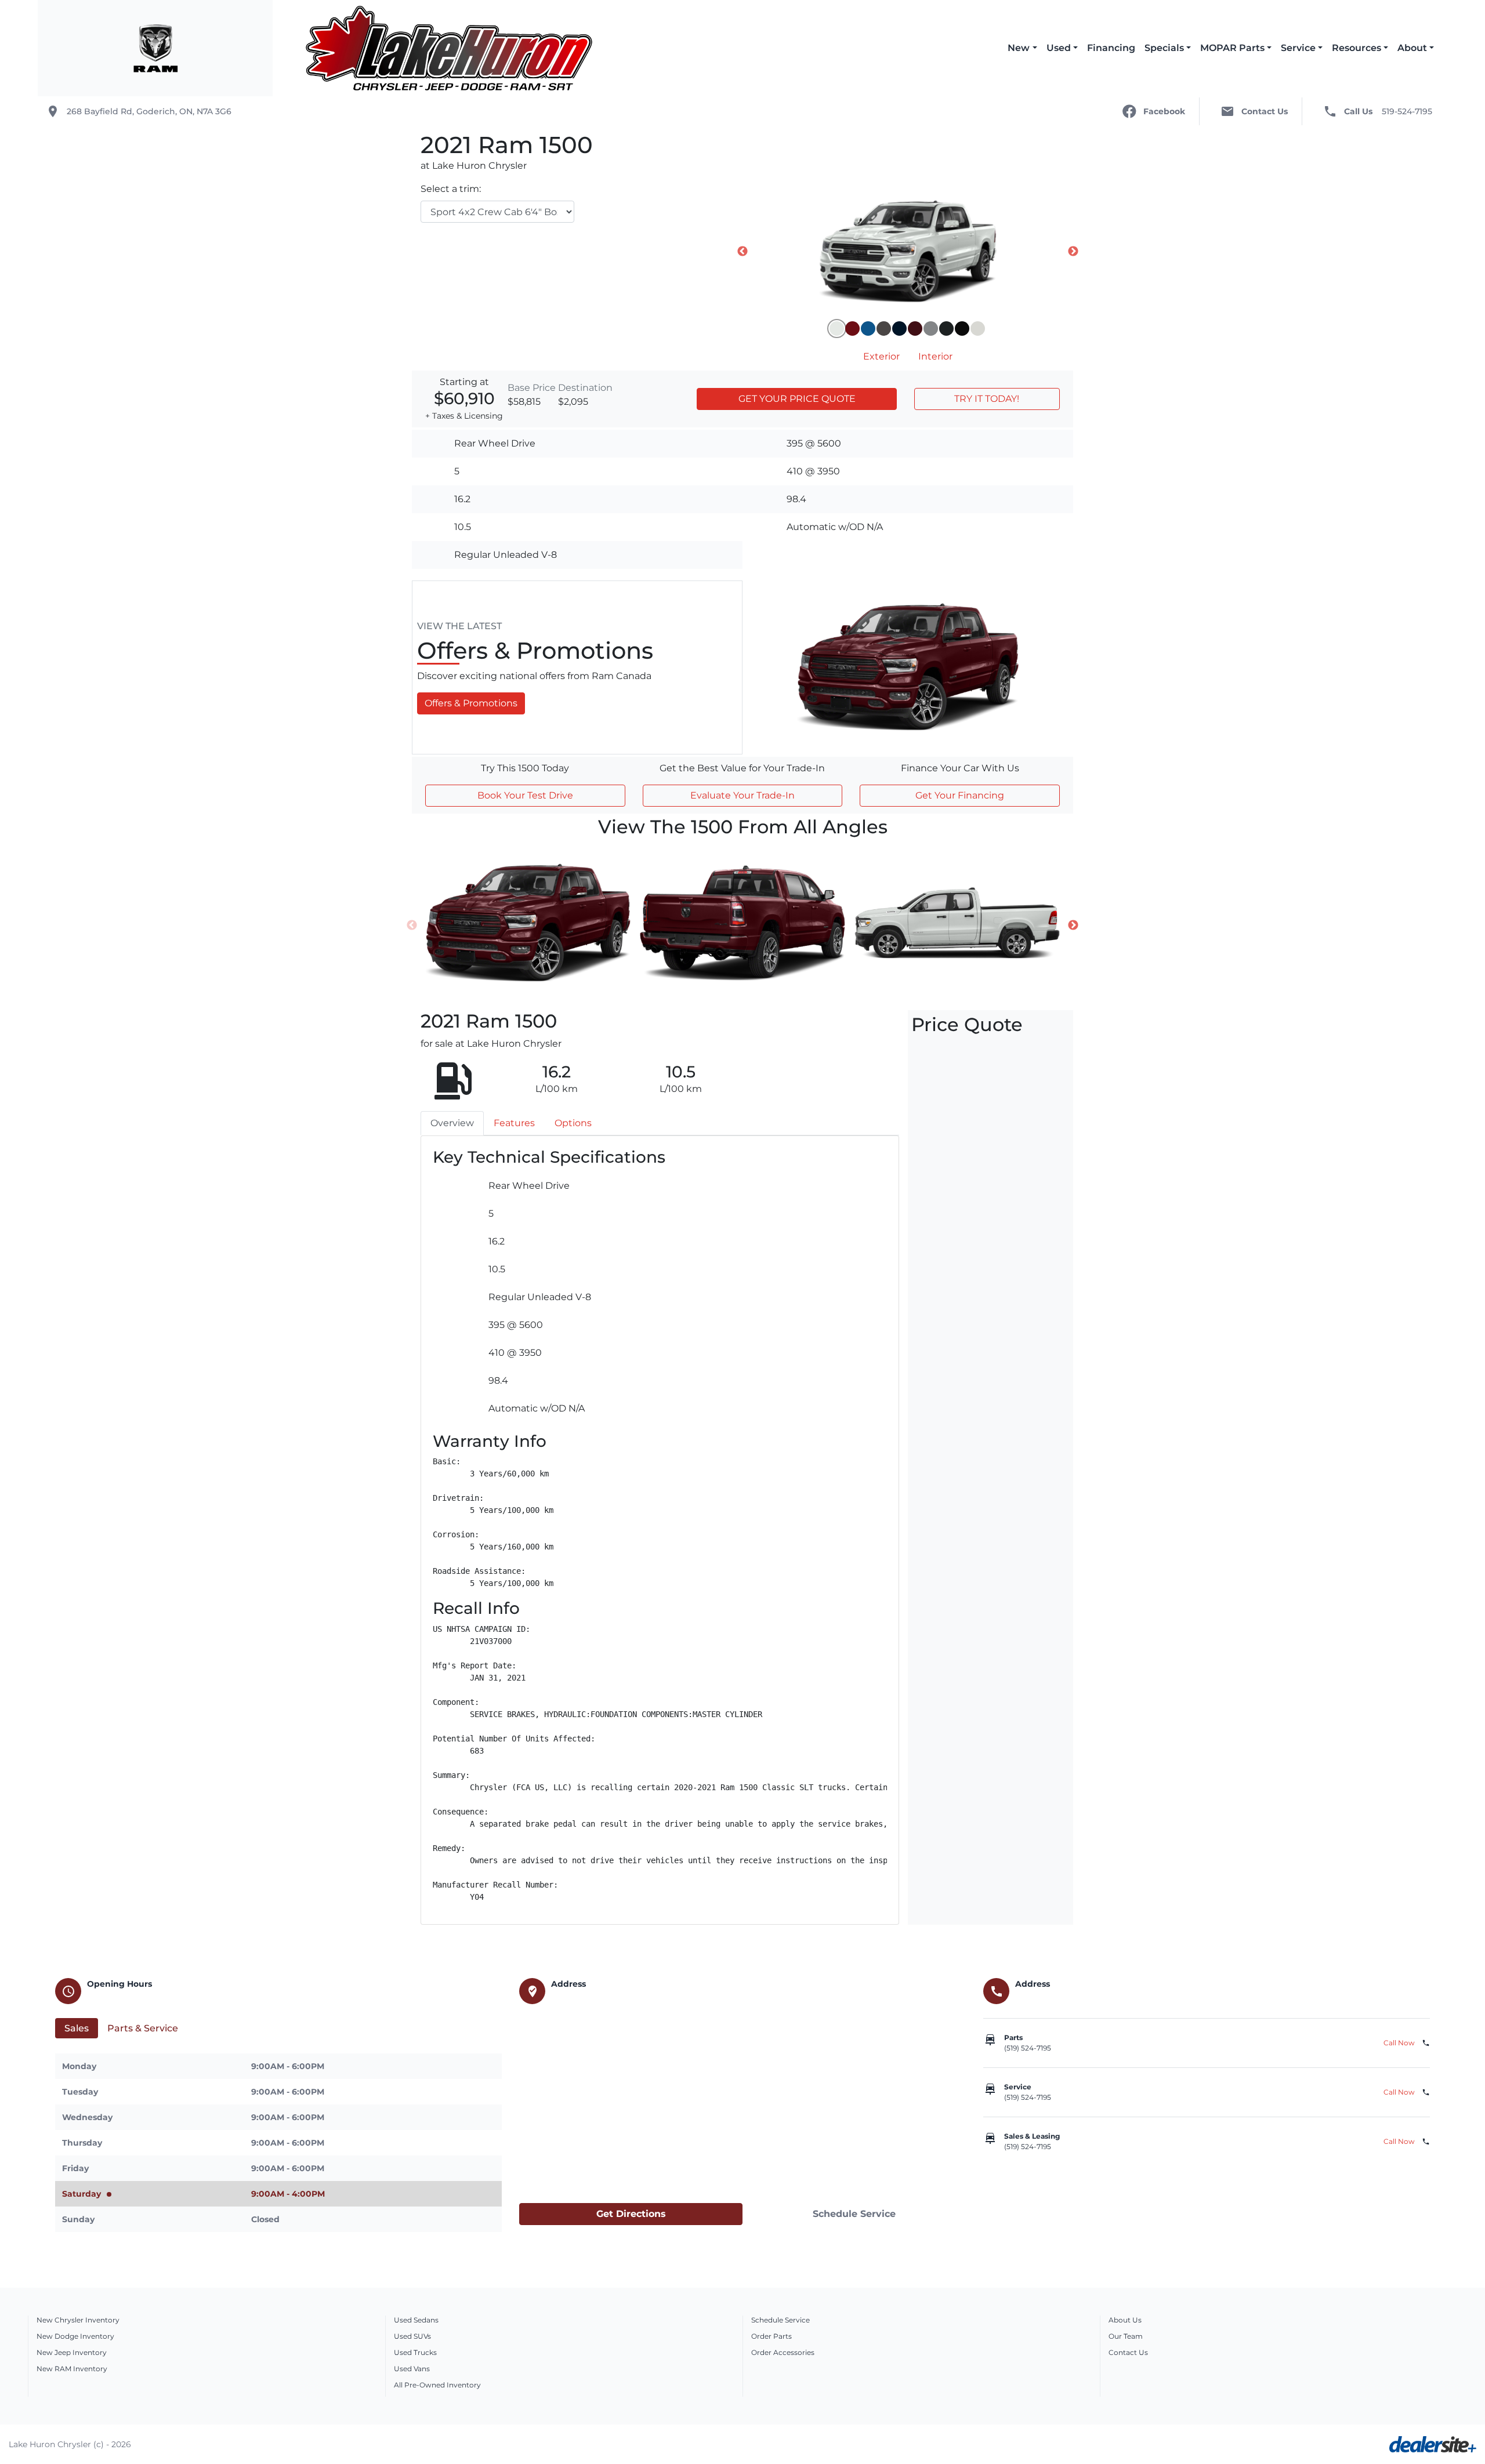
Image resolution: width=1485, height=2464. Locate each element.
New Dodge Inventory (75, 2336)
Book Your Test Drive (525, 795)
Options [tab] (573, 1123)
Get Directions (631, 2214)
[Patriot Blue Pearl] (899, 329)
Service (1298, 48)
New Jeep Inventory (72, 2352)
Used (1059, 48)
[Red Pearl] (915, 329)
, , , (149, 111)
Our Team (1126, 2336)
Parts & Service (143, 2028)
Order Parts (772, 2336)
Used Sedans (416, 2320)
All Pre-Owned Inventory (437, 2385)
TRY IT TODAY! (987, 399)
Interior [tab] (935, 356)
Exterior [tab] (881, 356)
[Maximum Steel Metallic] (946, 329)
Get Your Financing (960, 795)
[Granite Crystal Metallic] (884, 329)
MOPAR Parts (1232, 48)
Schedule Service (854, 2214)
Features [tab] (514, 1123)
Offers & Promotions (471, 703)
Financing (1111, 48)
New (1019, 48)
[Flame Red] (852, 329)
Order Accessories (783, 2352)
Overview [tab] (452, 1123)
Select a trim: (451, 189)
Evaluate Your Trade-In (742, 795)
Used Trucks (415, 2352)
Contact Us (1128, 2352)
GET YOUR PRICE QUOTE (797, 399)
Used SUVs (412, 2336)
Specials (1164, 48)
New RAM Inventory (72, 2369)
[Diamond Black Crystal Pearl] (962, 329)
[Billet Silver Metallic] (931, 329)
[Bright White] (837, 329)
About (1412, 48)
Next (1073, 252)
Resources (1357, 48)
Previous (742, 252)
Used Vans (412, 2369)
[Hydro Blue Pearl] (868, 329)
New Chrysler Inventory (78, 2320)
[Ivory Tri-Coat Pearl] (978, 329)
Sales (77, 2028)
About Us (1125, 2320)
